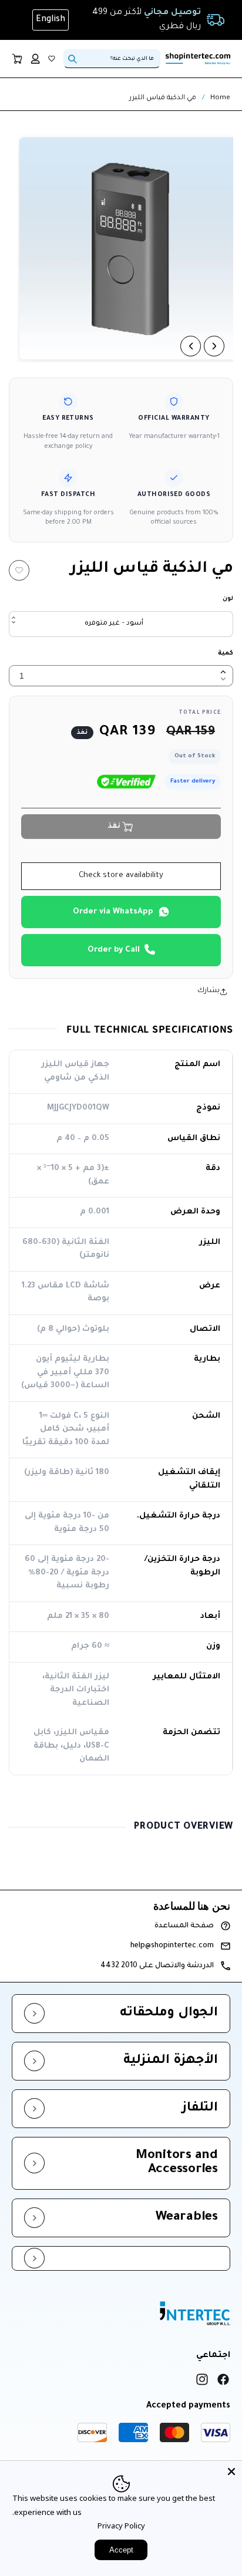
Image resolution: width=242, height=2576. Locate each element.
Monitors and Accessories (177, 2163)
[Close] (231, 2472)
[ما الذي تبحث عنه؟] (72, 59)
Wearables (187, 2218)
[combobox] (112, 59)
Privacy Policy (121, 2526)
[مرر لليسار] (191, 346)
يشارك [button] (209, 991)
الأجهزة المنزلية (171, 2061)
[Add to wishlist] (19, 570)
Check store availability (121, 876)
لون (228, 599)
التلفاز (200, 2109)
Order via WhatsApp (113, 912)
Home (220, 98)
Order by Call (114, 950)
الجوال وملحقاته (169, 2014)
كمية (226, 653)
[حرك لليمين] (214, 346)
